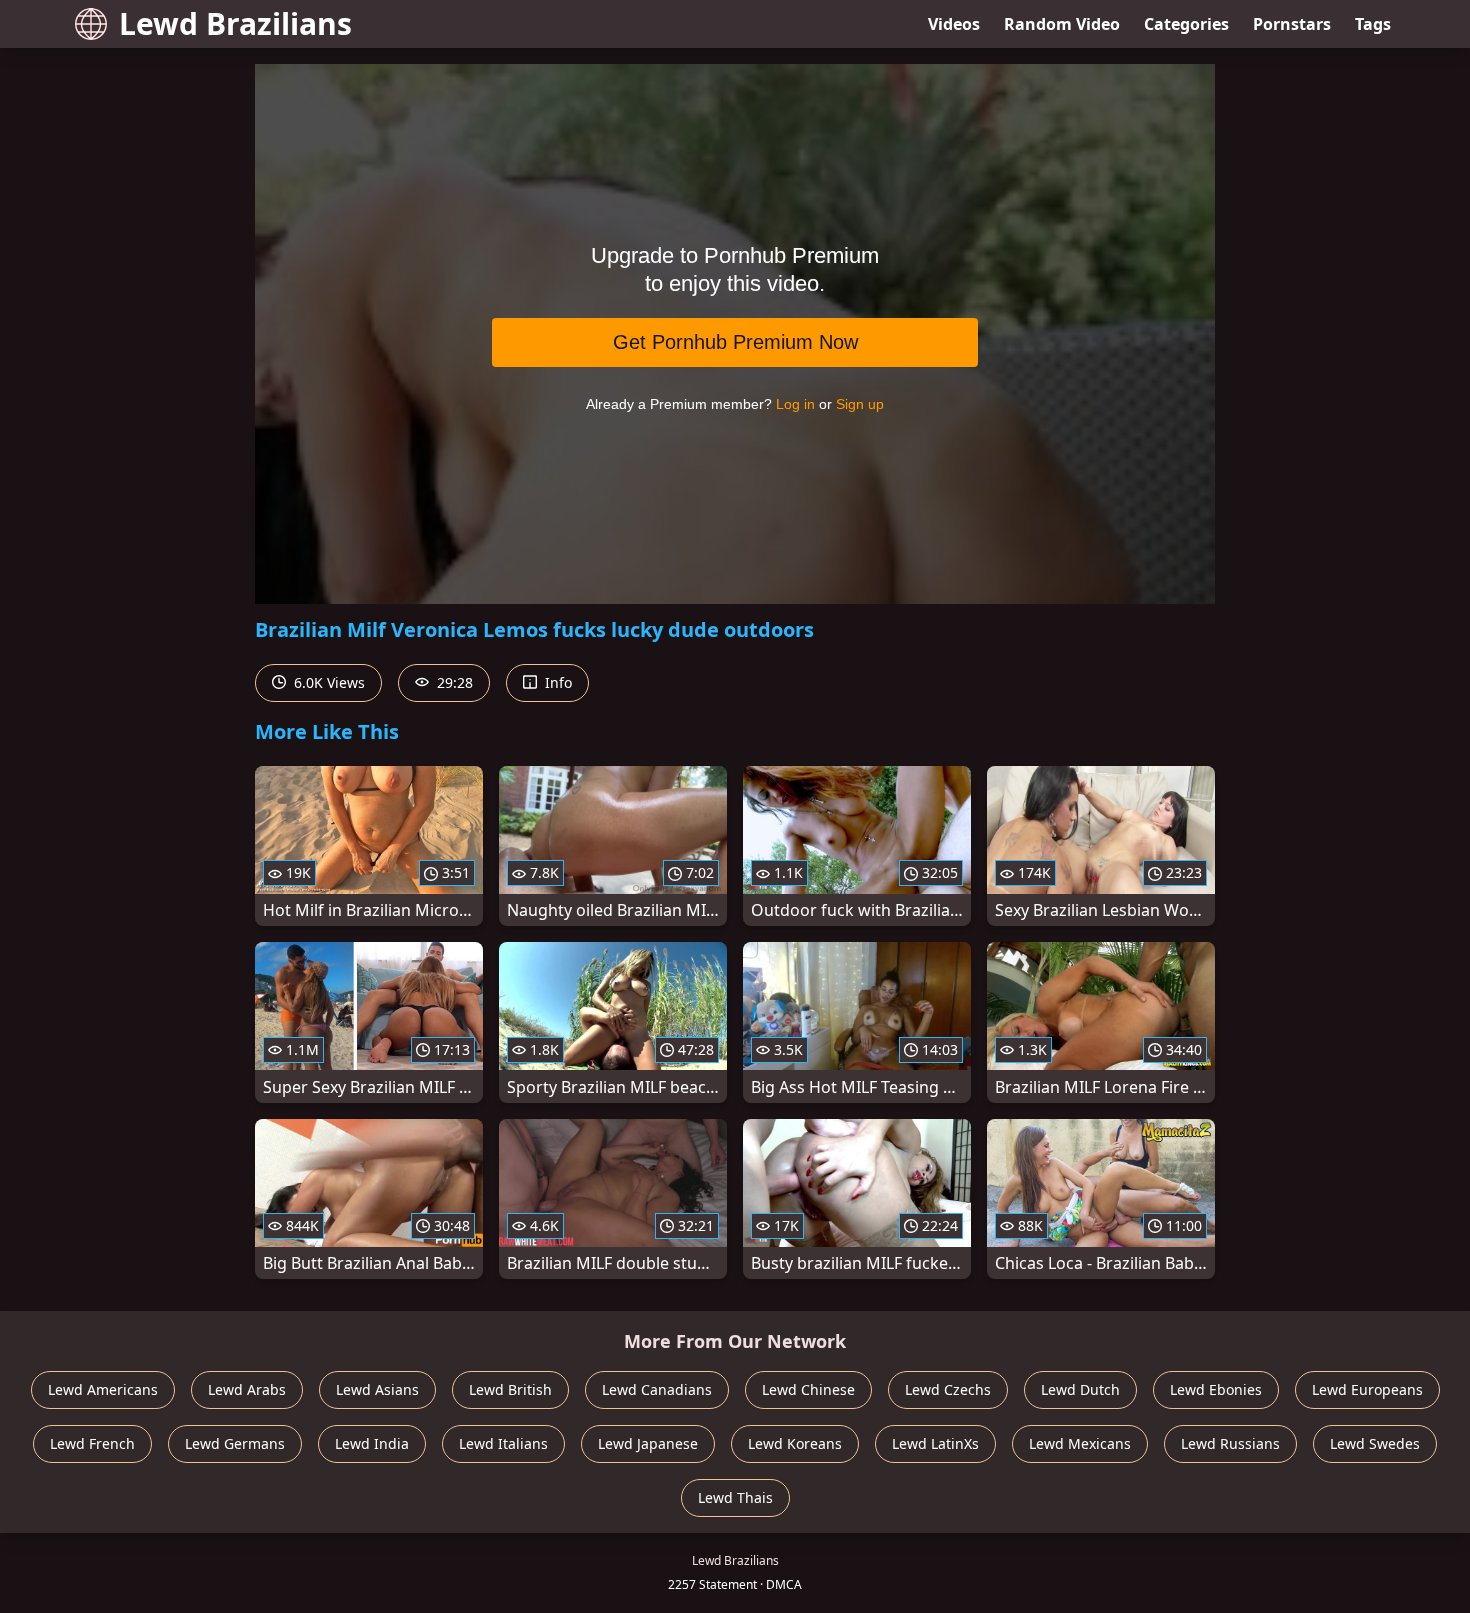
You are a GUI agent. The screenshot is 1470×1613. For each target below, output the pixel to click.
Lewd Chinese (808, 1389)
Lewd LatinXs (935, 1443)
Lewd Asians (377, 1389)
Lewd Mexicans (1080, 1443)
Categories (1186, 24)
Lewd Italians (503, 1443)
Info (556, 682)
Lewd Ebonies (1216, 1389)
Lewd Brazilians (235, 23)
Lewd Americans (103, 1389)
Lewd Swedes (1375, 1443)
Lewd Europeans (1367, 1389)
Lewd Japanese (648, 1443)
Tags (1373, 24)
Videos (954, 24)
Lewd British (510, 1389)
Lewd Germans (235, 1443)
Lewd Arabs (247, 1389)
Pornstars (1292, 24)
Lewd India (372, 1443)
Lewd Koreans (795, 1443)
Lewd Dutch (1080, 1389)
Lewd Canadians (657, 1389)
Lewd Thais (735, 1497)
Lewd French (92, 1443)
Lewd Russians (1230, 1443)
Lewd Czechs (948, 1389)
